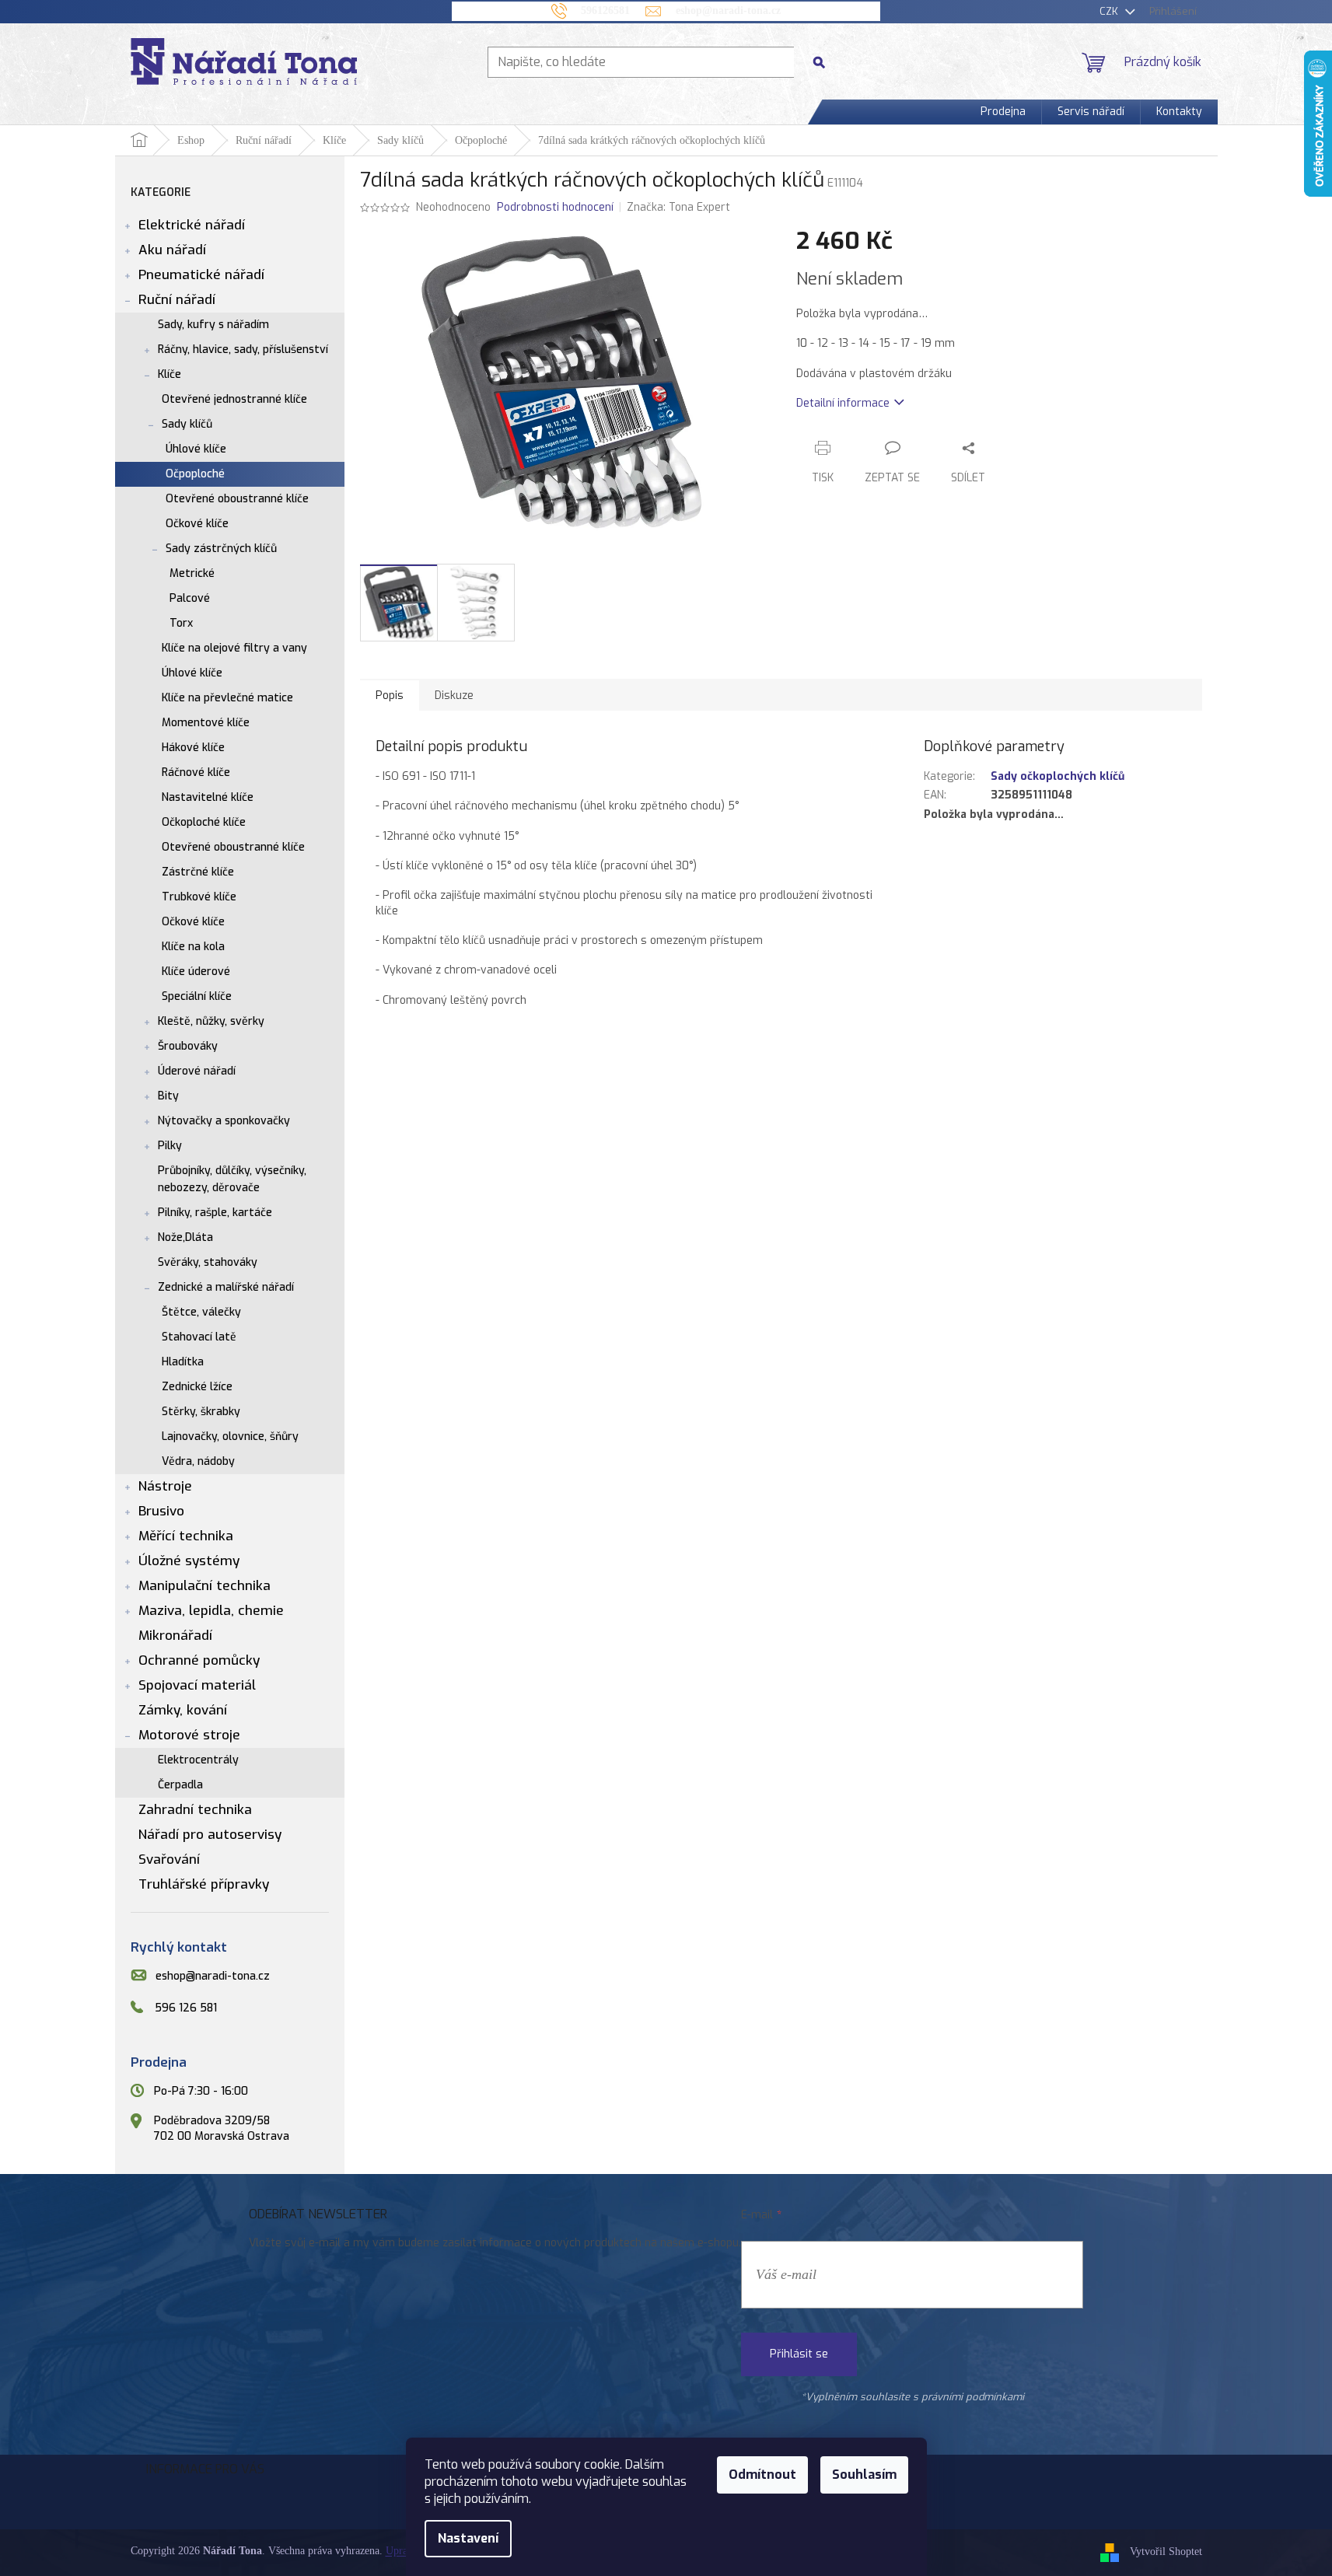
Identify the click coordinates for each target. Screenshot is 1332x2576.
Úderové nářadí (197, 1071)
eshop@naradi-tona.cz (213, 1976)
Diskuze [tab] (454, 696)
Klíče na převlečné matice (227, 698)
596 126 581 (186, 2008)
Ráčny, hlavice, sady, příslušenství (243, 350)
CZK (1110, 11)
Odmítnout (762, 2475)
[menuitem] (1003, 112)
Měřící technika (186, 1536)
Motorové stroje (189, 1735)
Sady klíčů (187, 424)
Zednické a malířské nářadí (226, 1287)
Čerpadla (180, 1785)
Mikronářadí (175, 1636)
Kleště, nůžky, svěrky (211, 1021)
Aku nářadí (172, 250)
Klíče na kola (193, 947)
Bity (168, 1096)
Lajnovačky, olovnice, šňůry (230, 1437)
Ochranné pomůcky (199, 1660)
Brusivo (161, 1511)
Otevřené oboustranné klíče (237, 499)
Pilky (170, 1146)
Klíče (170, 374)
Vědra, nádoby (198, 1461)
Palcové (190, 598)
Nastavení (468, 2538)
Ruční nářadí (177, 300)
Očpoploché (195, 474)
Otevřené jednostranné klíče (234, 399)
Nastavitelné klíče (208, 797)
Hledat (825, 62)
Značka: (678, 207)
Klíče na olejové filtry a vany (234, 648)
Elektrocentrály (198, 1760)
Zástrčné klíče (198, 872)
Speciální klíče (197, 996)
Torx (181, 623)
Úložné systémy (189, 1561)
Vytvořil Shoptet (1166, 2552)
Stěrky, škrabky (201, 1412)
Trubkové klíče (199, 897)
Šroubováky (188, 1046)
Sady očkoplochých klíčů (1058, 776)
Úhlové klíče (196, 449)
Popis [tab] (390, 696)
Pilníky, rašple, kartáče (215, 1213)
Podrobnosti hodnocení (555, 207)
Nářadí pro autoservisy (210, 1835)
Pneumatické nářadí (201, 275)
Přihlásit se (799, 2354)
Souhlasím (864, 2475)
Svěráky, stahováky (208, 1262)
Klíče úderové (196, 972)
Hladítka (183, 1362)
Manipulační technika (205, 1586)
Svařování (169, 1859)
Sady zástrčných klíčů (221, 549)
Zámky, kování (183, 1710)
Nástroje (165, 1486)
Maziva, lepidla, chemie (211, 1611)
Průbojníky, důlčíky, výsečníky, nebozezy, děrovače (232, 1179)
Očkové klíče (197, 524)
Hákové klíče (193, 748)
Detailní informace (843, 403)
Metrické (192, 573)
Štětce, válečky (201, 1312)
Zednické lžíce (197, 1387)
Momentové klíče (206, 723)
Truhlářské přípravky (204, 1884)
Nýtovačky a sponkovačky (224, 1121)
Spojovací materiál (197, 1685)
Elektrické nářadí (192, 225)
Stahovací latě (199, 1337)
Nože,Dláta (185, 1237)
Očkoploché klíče (204, 822)
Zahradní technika (195, 1810)
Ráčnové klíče (196, 772)
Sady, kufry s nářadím (213, 325)
